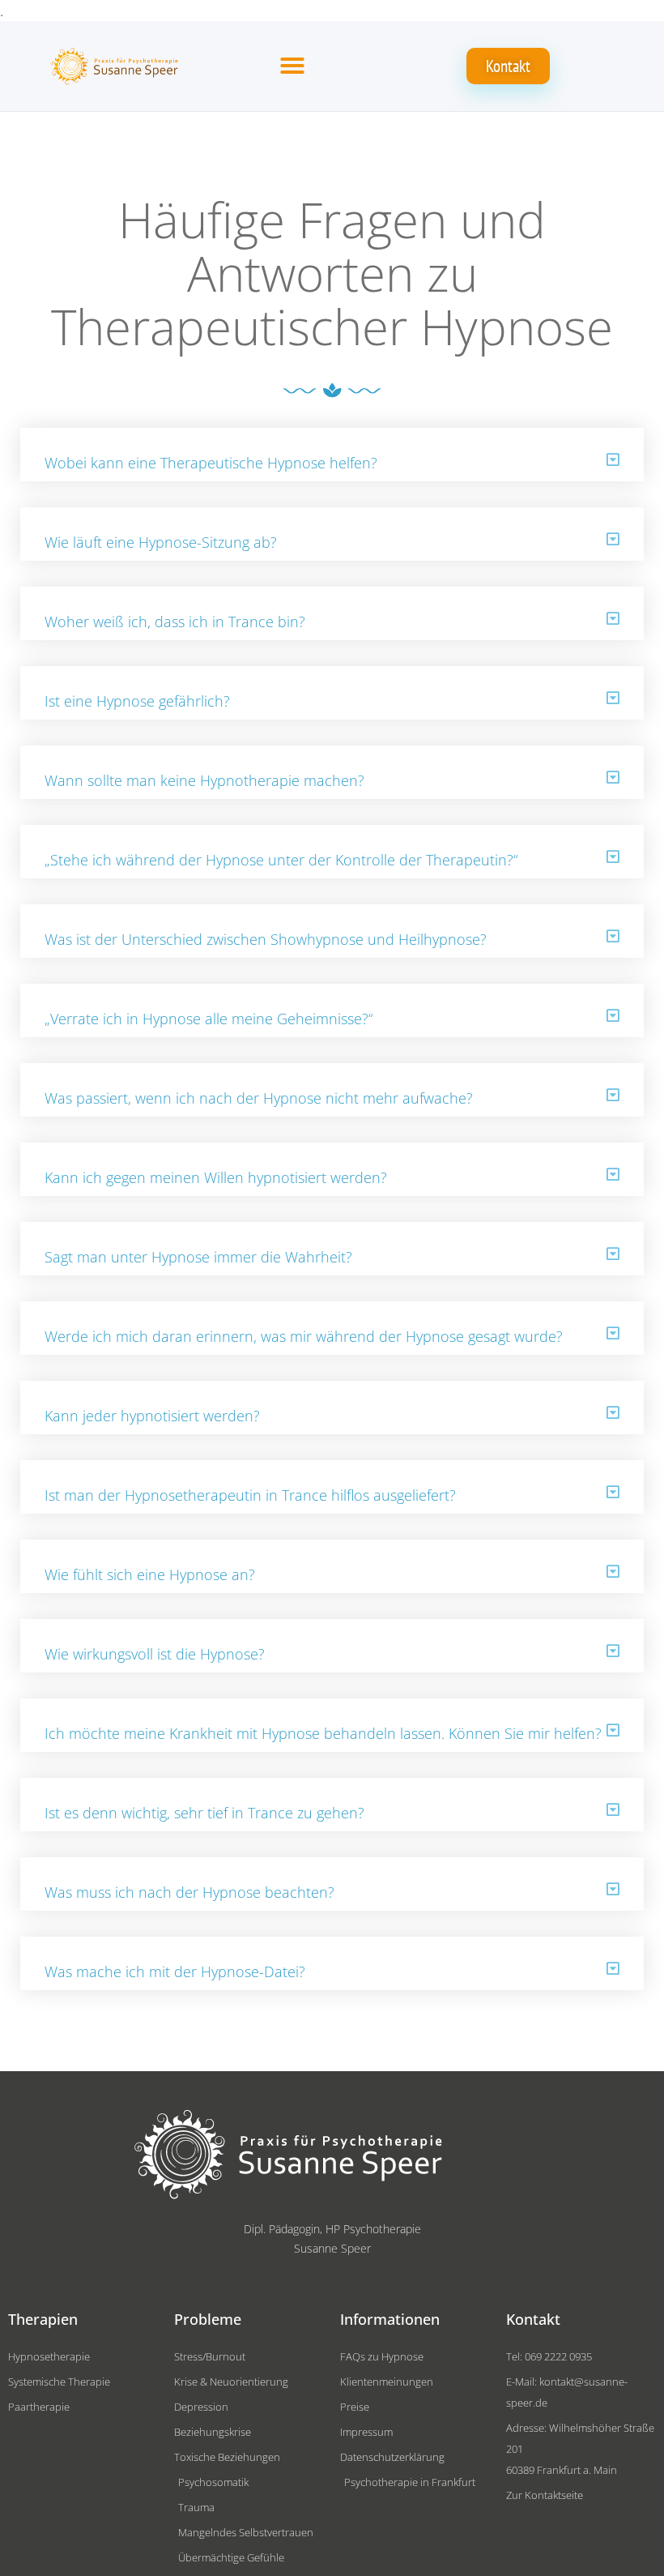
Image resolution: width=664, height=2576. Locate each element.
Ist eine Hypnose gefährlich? (137, 701)
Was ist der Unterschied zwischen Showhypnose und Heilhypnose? (266, 939)
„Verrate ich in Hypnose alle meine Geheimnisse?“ (209, 1019)
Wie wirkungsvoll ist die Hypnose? (155, 1654)
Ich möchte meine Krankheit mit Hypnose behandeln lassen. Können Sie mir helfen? (323, 1733)
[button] (292, 66)
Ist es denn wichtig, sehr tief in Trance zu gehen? (204, 1813)
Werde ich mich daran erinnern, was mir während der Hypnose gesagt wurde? (304, 1336)
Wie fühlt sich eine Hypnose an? (150, 1574)
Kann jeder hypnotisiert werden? (152, 1416)
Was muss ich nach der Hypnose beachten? (189, 1892)
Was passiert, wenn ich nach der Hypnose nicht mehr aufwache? (261, 1098)
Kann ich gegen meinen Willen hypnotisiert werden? (216, 1177)
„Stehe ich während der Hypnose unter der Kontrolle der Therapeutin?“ (281, 860)
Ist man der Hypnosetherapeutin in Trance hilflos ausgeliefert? (250, 1495)
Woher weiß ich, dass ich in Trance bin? (175, 622)
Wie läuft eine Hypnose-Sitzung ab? (161, 542)
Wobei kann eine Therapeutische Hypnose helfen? (211, 463)
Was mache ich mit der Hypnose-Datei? (175, 1972)
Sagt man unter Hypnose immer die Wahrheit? (200, 1257)
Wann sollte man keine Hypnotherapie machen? (204, 780)
